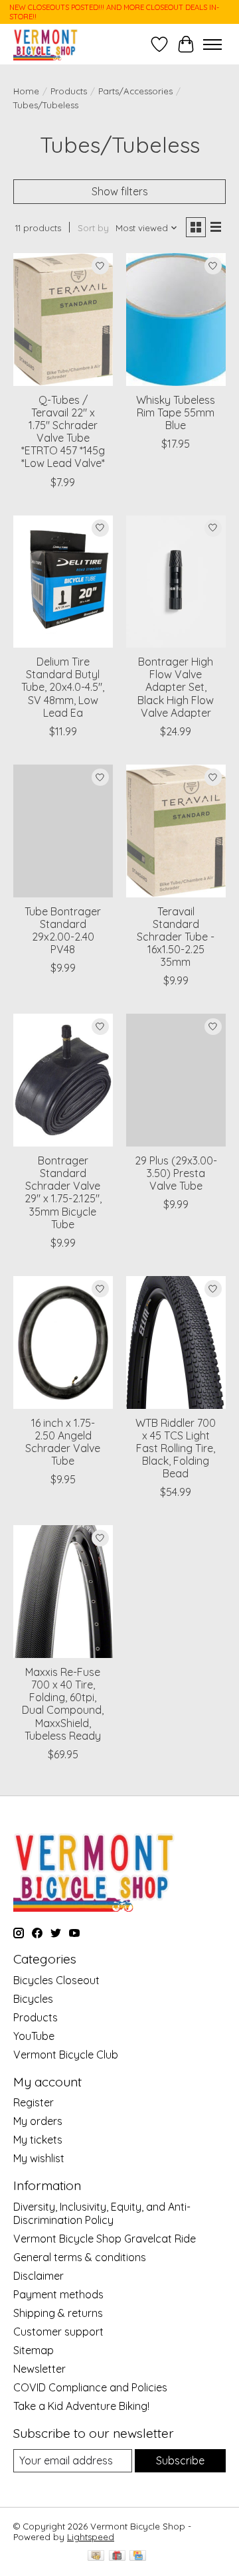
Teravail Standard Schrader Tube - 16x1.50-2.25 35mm (176, 937)
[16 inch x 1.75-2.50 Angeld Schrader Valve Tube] (63, 1342)
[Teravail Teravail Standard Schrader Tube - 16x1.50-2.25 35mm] (176, 831)
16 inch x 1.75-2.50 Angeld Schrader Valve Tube (63, 1442)
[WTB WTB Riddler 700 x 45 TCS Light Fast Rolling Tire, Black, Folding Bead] (176, 1342)
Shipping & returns (58, 2313)
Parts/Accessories (135, 91)
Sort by (93, 228)
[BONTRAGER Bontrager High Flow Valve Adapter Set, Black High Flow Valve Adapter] (176, 582)
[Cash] (96, 2556)
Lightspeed (91, 2537)
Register (34, 2102)
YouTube (34, 2036)
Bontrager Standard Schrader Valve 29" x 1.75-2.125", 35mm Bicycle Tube (63, 1192)
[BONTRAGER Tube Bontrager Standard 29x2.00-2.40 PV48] (63, 831)
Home (26, 91)
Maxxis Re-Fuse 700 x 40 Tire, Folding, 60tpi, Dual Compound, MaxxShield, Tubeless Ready (63, 1704)
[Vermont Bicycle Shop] (46, 44)
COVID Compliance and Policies (90, 2387)
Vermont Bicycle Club (66, 2055)
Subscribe (180, 2460)
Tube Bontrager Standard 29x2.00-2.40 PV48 (63, 931)
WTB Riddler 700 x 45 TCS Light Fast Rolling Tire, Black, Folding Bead (176, 1448)
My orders (38, 2121)
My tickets (38, 2140)
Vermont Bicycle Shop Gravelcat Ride (105, 2239)
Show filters (120, 191)
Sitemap (34, 2350)
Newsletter (40, 2369)
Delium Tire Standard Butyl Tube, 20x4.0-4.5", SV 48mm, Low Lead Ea (63, 687)
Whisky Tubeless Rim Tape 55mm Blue (176, 413)
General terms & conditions (80, 2257)
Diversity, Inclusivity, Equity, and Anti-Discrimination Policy (102, 2213)
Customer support (58, 2332)
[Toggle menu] (212, 45)
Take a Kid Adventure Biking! (81, 2406)
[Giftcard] (117, 2556)
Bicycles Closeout (56, 1980)
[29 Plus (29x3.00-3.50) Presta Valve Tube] (176, 1080)
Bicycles (33, 1999)
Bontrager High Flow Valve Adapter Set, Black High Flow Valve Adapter (176, 687)
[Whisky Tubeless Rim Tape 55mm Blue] (176, 319)
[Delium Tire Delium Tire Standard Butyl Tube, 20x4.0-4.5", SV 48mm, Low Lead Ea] (63, 582)
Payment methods (58, 2294)
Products (69, 91)
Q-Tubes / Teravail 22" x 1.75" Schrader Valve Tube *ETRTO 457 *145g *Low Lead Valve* (63, 432)
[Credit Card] (138, 2556)
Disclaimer (39, 2276)
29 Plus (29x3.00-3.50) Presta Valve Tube (176, 1173)
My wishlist (39, 2158)
